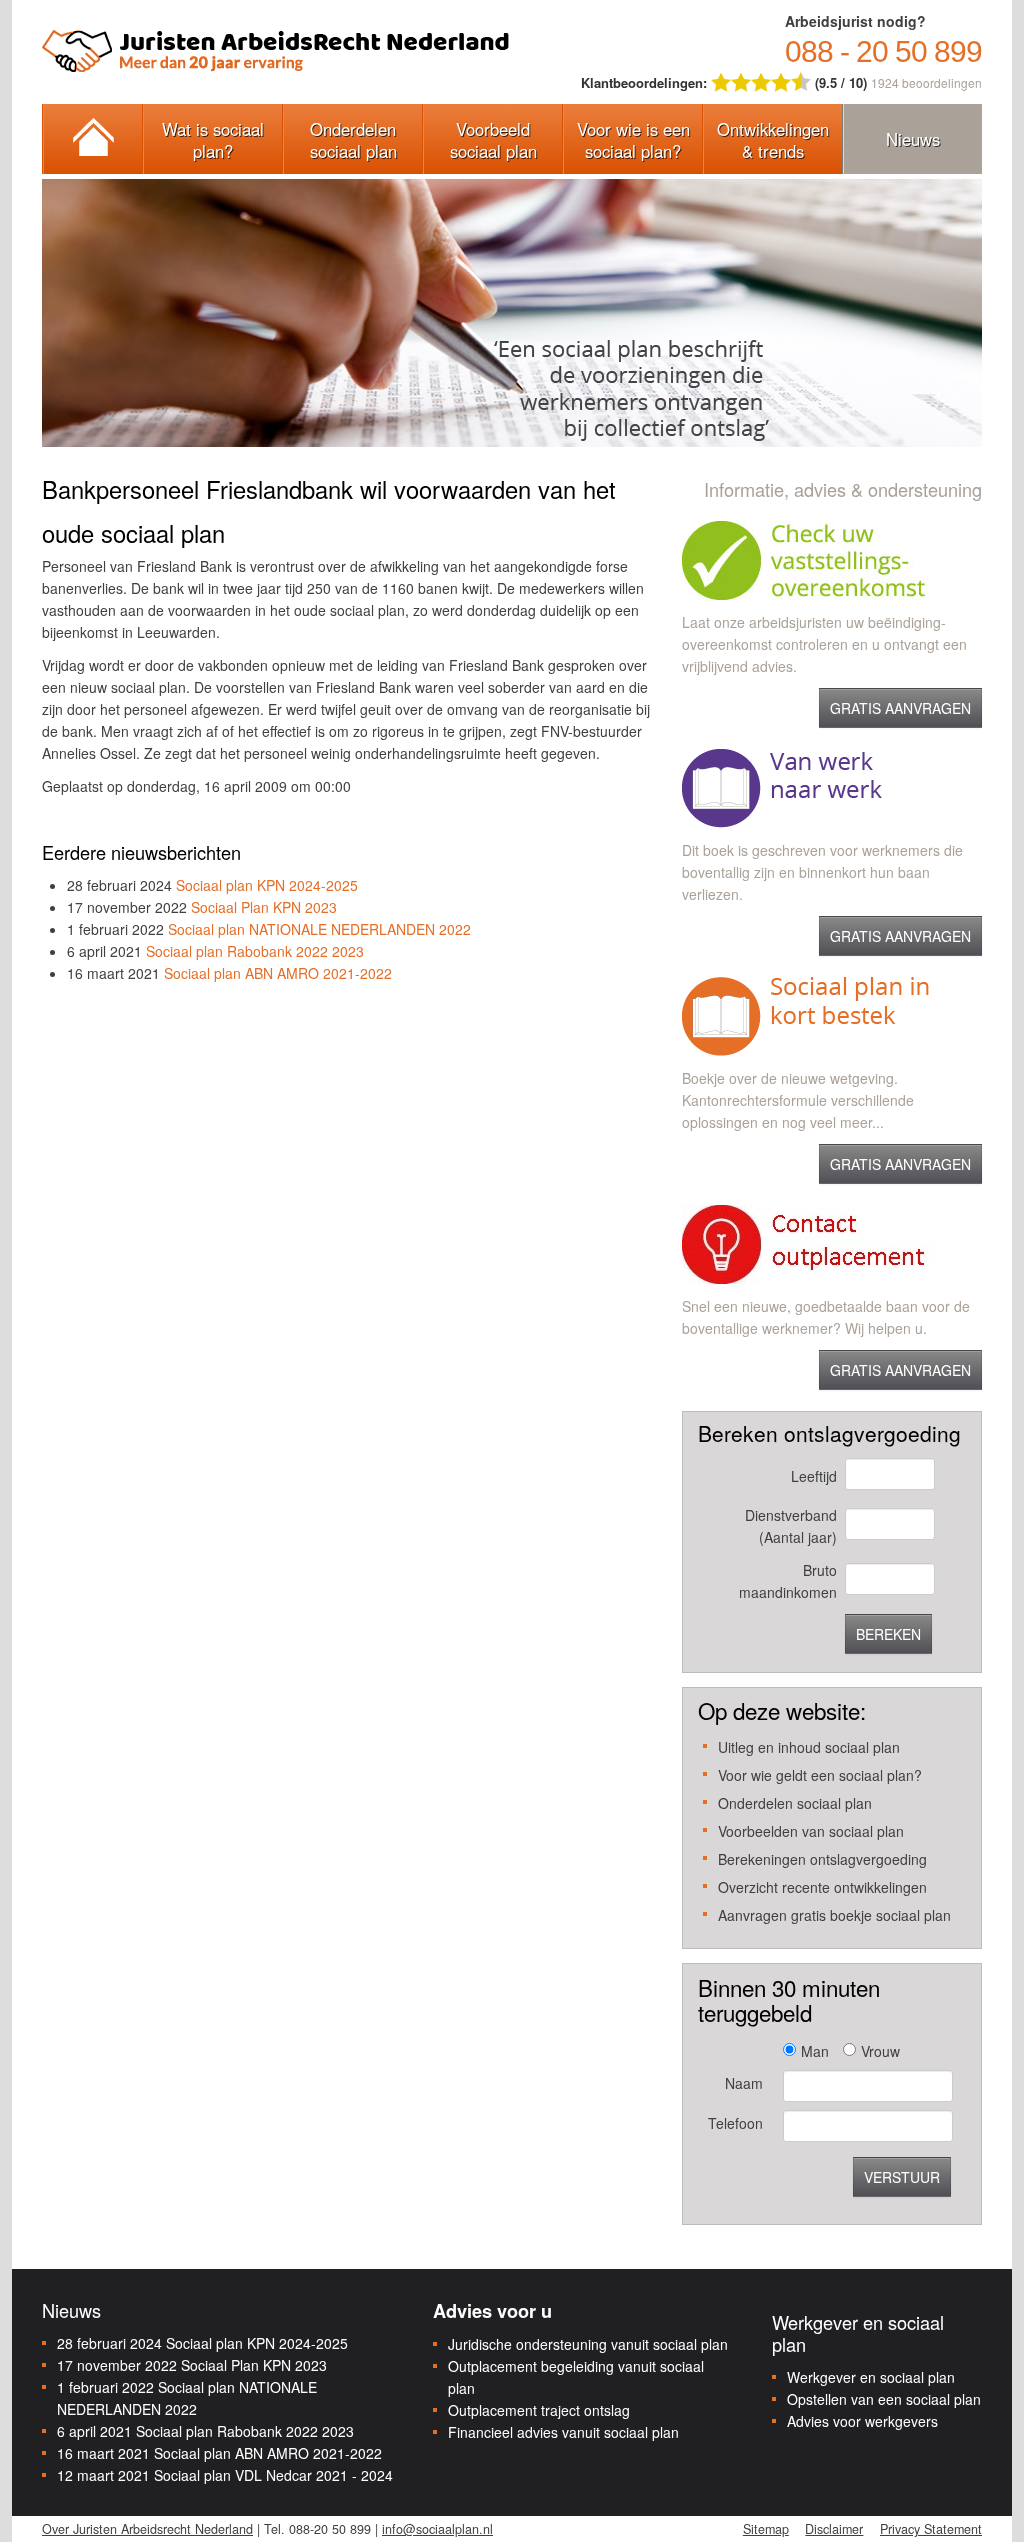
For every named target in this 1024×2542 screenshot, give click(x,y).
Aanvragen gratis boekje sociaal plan (834, 1915)
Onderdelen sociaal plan (353, 140)
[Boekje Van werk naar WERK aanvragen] (782, 786)
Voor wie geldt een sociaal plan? (820, 1775)
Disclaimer (834, 2529)
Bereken (888, 1634)
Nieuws (913, 139)
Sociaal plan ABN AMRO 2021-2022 (278, 973)
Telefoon (735, 2123)
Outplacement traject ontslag (539, 2410)
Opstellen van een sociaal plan (884, 2399)
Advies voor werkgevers (862, 2421)
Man (815, 2051)
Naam (744, 2083)
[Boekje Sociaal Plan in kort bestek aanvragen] (805, 1014)
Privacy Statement (931, 2529)
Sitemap (766, 2529)
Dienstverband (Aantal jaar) (790, 1526)
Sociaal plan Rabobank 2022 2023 (255, 951)
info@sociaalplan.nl (437, 2529)
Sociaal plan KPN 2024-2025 (267, 885)
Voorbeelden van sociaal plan (811, 1831)
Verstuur (902, 2177)
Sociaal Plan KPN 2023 (264, 907)
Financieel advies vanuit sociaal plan (563, 2432)
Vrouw (880, 2051)
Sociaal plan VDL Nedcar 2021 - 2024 (273, 2475)
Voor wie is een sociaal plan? (633, 140)
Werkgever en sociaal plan (871, 2377)
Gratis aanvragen (900, 708)
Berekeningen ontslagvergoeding (822, 1859)
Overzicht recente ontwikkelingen (822, 1887)
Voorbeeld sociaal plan (493, 140)
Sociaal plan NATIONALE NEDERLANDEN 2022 (319, 929)
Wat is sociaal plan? (213, 140)
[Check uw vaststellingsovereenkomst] (832, 558)
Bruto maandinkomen (787, 1581)
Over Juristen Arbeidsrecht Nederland (147, 2529)
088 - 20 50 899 (883, 51)
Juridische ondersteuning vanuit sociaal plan (588, 2344)
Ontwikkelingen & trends (773, 140)
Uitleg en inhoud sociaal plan (809, 1747)
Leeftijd (813, 1476)
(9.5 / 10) (726, 82)
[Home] (92, 139)
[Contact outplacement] (832, 1242)
